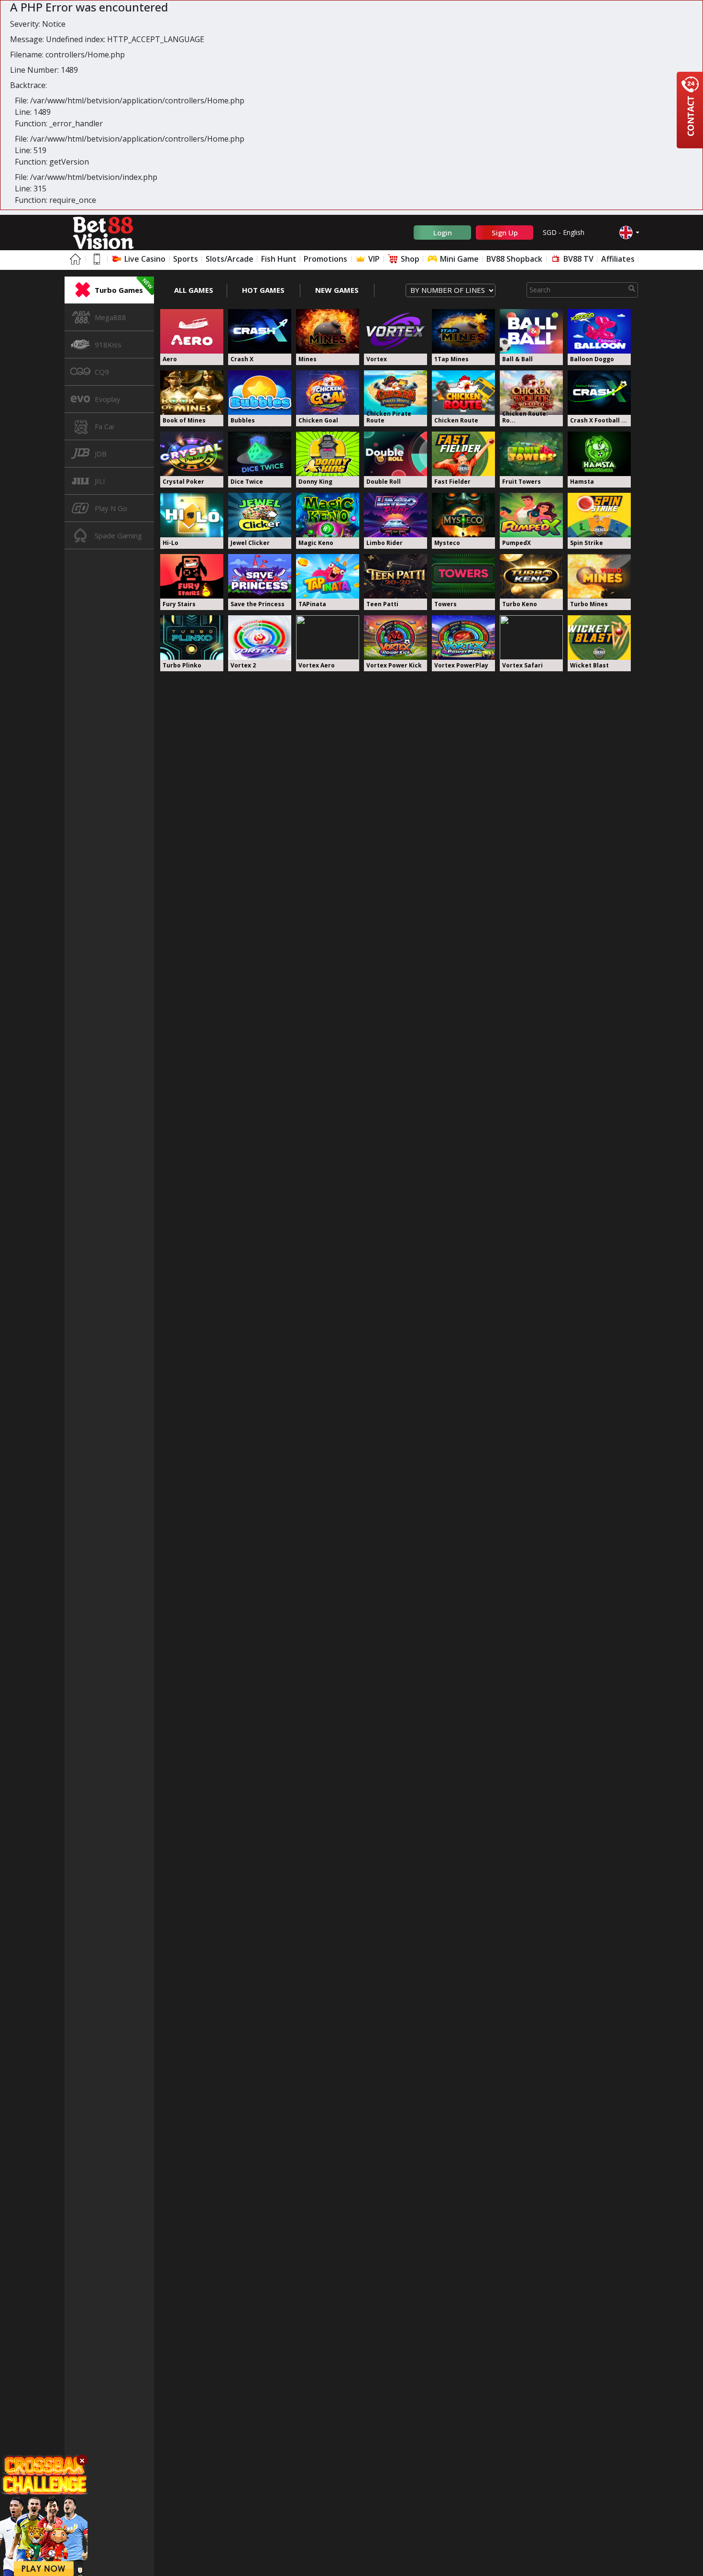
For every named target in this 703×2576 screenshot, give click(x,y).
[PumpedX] (531, 515)
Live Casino (144, 259)
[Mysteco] (463, 515)
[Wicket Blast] (599, 638)
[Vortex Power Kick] (395, 638)
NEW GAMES (337, 290)
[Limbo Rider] (395, 515)
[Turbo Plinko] (192, 638)
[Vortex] (395, 331)
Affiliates (618, 259)
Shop (409, 259)
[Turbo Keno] (531, 576)
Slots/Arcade (230, 259)
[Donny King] (328, 454)
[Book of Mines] (192, 393)
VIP (373, 259)
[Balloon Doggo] (599, 331)
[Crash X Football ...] (599, 393)
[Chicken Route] (463, 393)
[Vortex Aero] (328, 638)
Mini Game (458, 259)
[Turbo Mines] (599, 576)
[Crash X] (260, 331)
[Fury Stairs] (192, 576)
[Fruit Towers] (531, 454)
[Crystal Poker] (192, 454)
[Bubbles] (260, 393)
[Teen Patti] (395, 576)
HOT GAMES (263, 290)
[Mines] (328, 331)
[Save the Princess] (260, 576)
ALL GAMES (194, 290)
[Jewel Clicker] (260, 515)
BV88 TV (577, 259)
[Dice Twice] (260, 454)
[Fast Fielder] (463, 454)
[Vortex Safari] (531, 638)
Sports (186, 259)
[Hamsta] (599, 454)
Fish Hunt (279, 259)
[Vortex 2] (260, 638)
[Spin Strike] (599, 515)
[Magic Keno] (328, 515)
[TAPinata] (328, 576)
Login (443, 233)
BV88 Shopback (514, 259)
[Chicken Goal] (328, 393)
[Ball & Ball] (531, 331)
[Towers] (463, 576)
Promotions (325, 259)
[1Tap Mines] (463, 331)
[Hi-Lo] (192, 515)
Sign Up (505, 233)
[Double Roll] (395, 454)
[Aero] (192, 331)
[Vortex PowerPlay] (463, 638)
